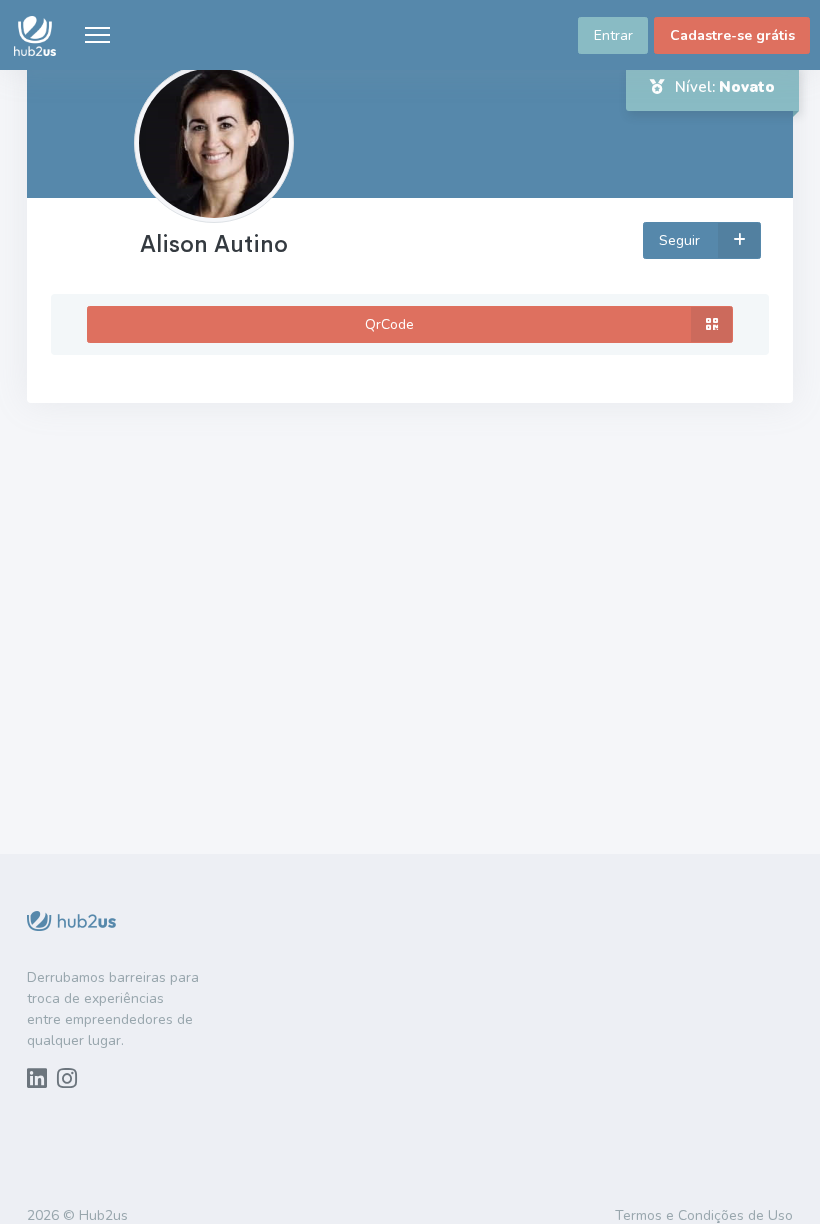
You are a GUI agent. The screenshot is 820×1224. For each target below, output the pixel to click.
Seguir (681, 240)
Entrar (613, 35)
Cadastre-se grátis (732, 35)
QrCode (389, 324)
